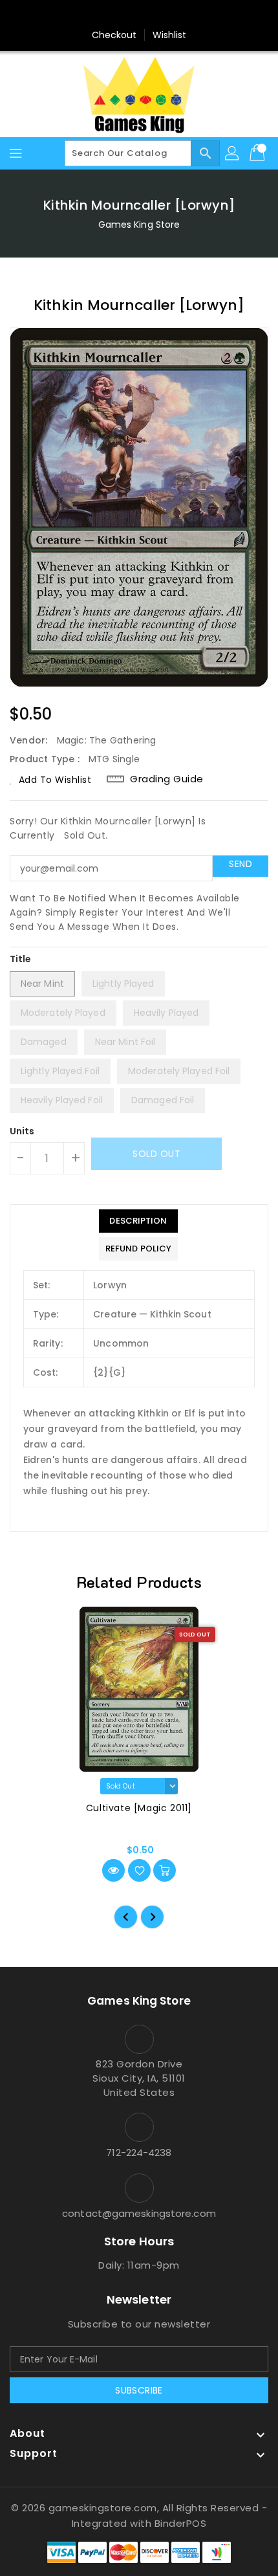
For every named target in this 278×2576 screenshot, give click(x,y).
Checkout (114, 35)
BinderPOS (181, 2523)
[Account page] (233, 153)
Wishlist (170, 35)
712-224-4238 (139, 2152)
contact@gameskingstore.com (139, 2213)
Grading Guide (167, 779)
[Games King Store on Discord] (164, 15)
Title (21, 959)
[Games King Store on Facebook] (114, 15)
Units (22, 1131)
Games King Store (139, 225)
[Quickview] (113, 1870)
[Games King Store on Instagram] (139, 15)
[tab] (138, 1221)
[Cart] (259, 153)
